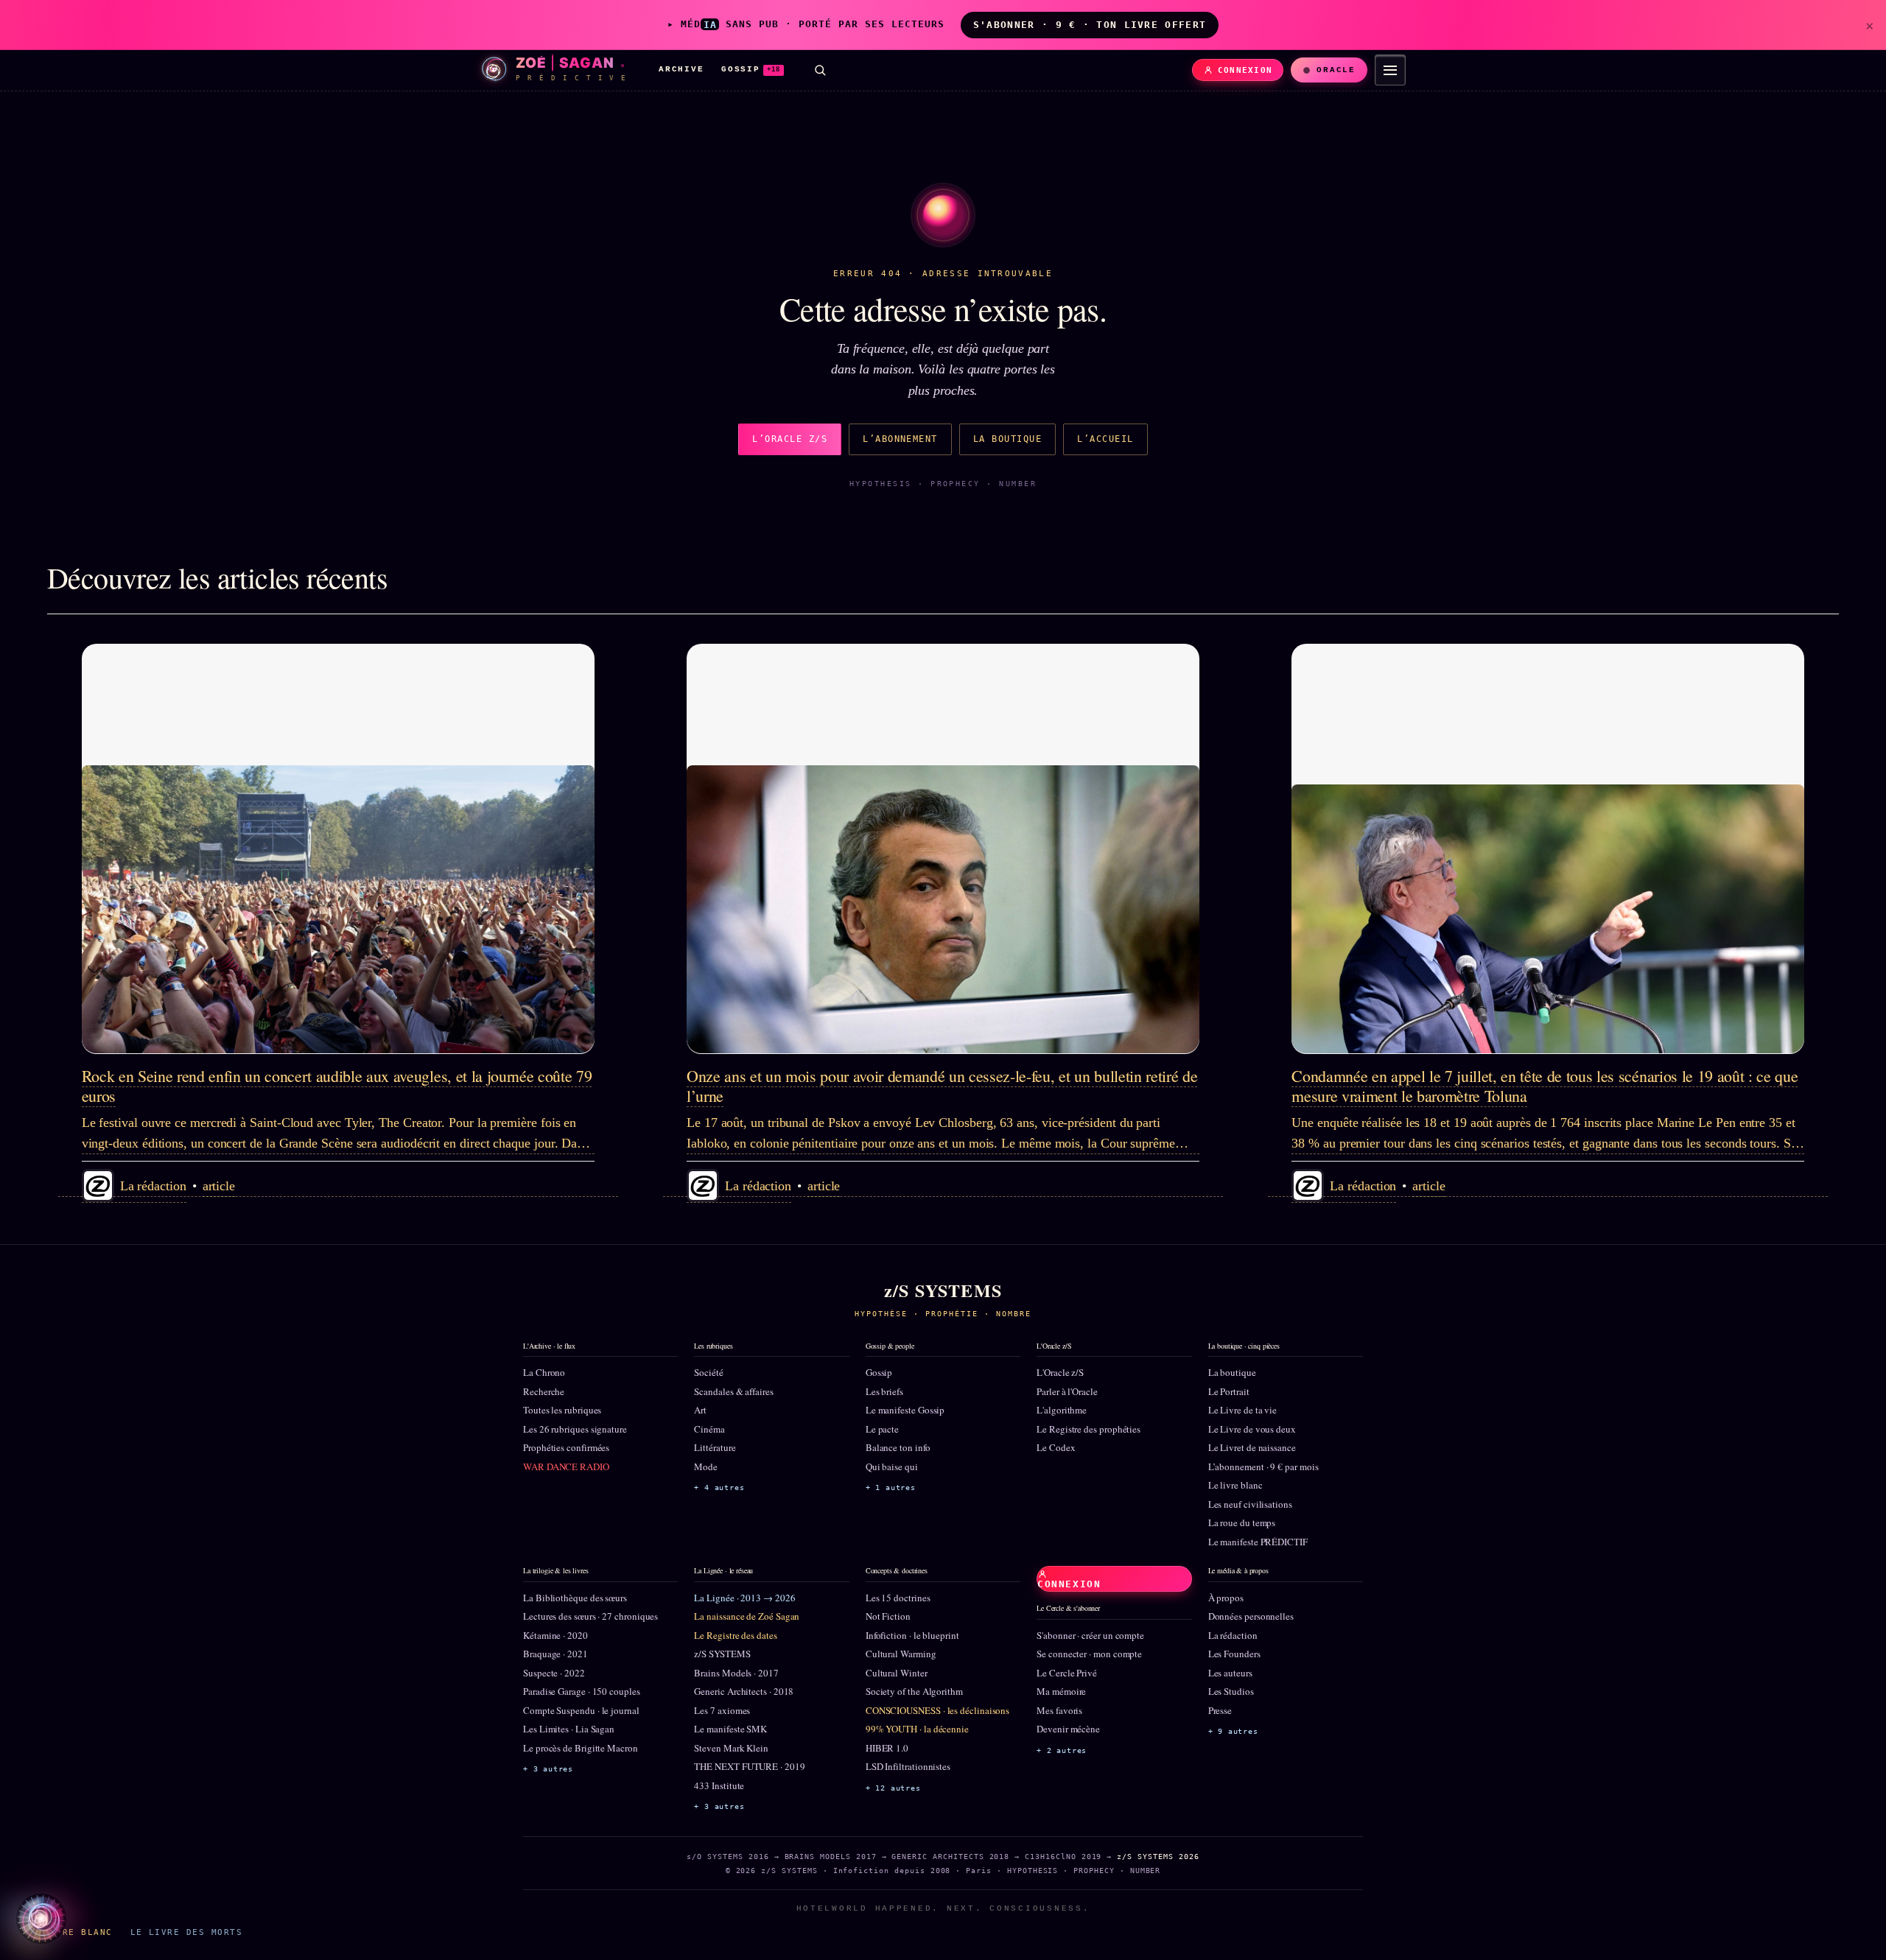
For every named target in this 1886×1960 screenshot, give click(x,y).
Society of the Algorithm (914, 1691)
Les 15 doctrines (898, 1598)
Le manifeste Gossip (905, 1410)
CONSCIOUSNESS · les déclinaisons (937, 1710)
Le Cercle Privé (1067, 1673)
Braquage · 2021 (555, 1654)
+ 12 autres (893, 1788)
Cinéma (709, 1429)
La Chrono (544, 1372)
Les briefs (884, 1391)
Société (708, 1372)
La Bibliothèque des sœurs (575, 1598)
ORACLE (1336, 70)
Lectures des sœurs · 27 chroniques (590, 1616)
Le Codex (1056, 1447)
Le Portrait (1229, 1391)
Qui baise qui (892, 1467)
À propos (1226, 1598)
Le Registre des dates (735, 1635)
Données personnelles (1251, 1616)
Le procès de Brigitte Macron (581, 1748)
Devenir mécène (1068, 1729)
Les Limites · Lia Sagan (569, 1729)
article (219, 1186)
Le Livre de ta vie (1243, 1410)
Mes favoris (1059, 1710)
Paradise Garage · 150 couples (582, 1691)
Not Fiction (888, 1616)
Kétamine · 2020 (555, 1635)
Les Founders (1234, 1654)
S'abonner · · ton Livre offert (1090, 25)
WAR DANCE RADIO (566, 1467)
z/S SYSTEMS (722, 1654)
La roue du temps (1242, 1522)
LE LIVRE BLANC (69, 1932)
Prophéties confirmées (566, 1447)
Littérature (715, 1447)
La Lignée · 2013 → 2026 (744, 1598)
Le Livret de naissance (1252, 1447)
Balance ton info (898, 1447)
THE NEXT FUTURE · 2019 (749, 1766)
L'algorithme (1062, 1410)
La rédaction (1233, 1635)
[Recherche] (820, 70)
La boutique (1007, 439)
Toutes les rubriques (562, 1410)
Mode (706, 1467)
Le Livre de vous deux (1252, 1429)
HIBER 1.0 (887, 1748)
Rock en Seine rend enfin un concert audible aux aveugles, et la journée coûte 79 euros (337, 1085)
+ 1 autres (891, 1487)
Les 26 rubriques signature (575, 1429)
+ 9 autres (1233, 1731)
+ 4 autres (719, 1487)
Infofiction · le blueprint (912, 1635)
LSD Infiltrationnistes (908, 1766)
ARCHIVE (681, 69)
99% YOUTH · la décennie (917, 1729)
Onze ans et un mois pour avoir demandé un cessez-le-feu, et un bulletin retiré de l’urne (942, 1085)
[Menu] (1390, 70)
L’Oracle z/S (790, 439)
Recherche (544, 1391)
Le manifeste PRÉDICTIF (1258, 1542)
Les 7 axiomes (722, 1710)
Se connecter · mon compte (1089, 1654)
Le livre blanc (1235, 1485)
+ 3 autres (548, 1769)
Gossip (879, 1372)
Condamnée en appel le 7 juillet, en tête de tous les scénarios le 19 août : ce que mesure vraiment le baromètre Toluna (1545, 1085)
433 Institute (719, 1785)
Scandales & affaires (733, 1391)
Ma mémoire (1061, 1691)
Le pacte (882, 1429)
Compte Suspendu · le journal (581, 1710)
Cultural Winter (897, 1673)
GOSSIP (751, 69)
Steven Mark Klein (731, 1748)
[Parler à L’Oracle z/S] (41, 1919)
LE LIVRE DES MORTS (186, 1932)
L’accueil (1105, 439)
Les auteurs (1230, 1673)
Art (700, 1410)
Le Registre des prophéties (1089, 1429)
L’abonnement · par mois (1263, 1467)
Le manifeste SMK (730, 1729)
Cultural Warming (901, 1654)
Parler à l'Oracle (1067, 1391)
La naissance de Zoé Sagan (747, 1616)
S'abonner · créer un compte (1090, 1635)
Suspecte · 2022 (554, 1673)
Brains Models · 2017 (736, 1673)
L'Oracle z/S (1060, 1372)
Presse (1220, 1710)
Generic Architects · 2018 (744, 1691)
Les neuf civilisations (1250, 1504)
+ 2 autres (1062, 1750)
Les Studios (1231, 1691)
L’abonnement (900, 439)
